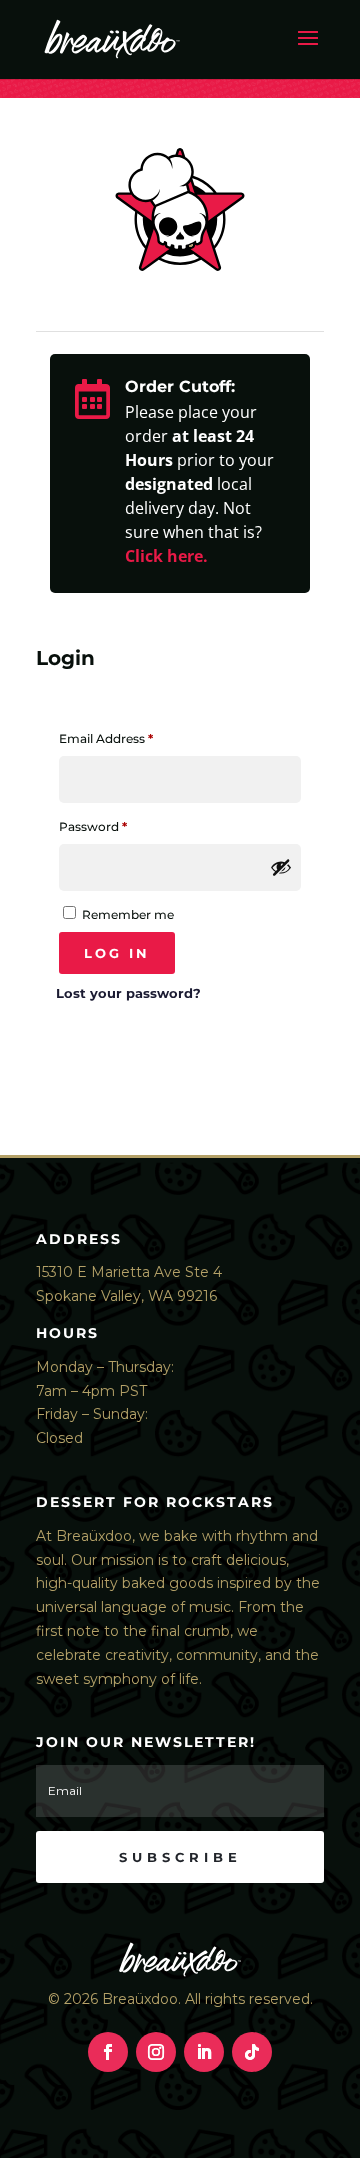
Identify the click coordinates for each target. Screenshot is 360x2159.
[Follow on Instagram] (156, 2052)
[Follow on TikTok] (252, 2052)
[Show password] (281, 867)
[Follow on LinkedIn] (204, 2052)
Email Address (133, 738)
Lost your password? (128, 993)
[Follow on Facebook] (108, 2052)
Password (120, 826)
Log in (117, 953)
